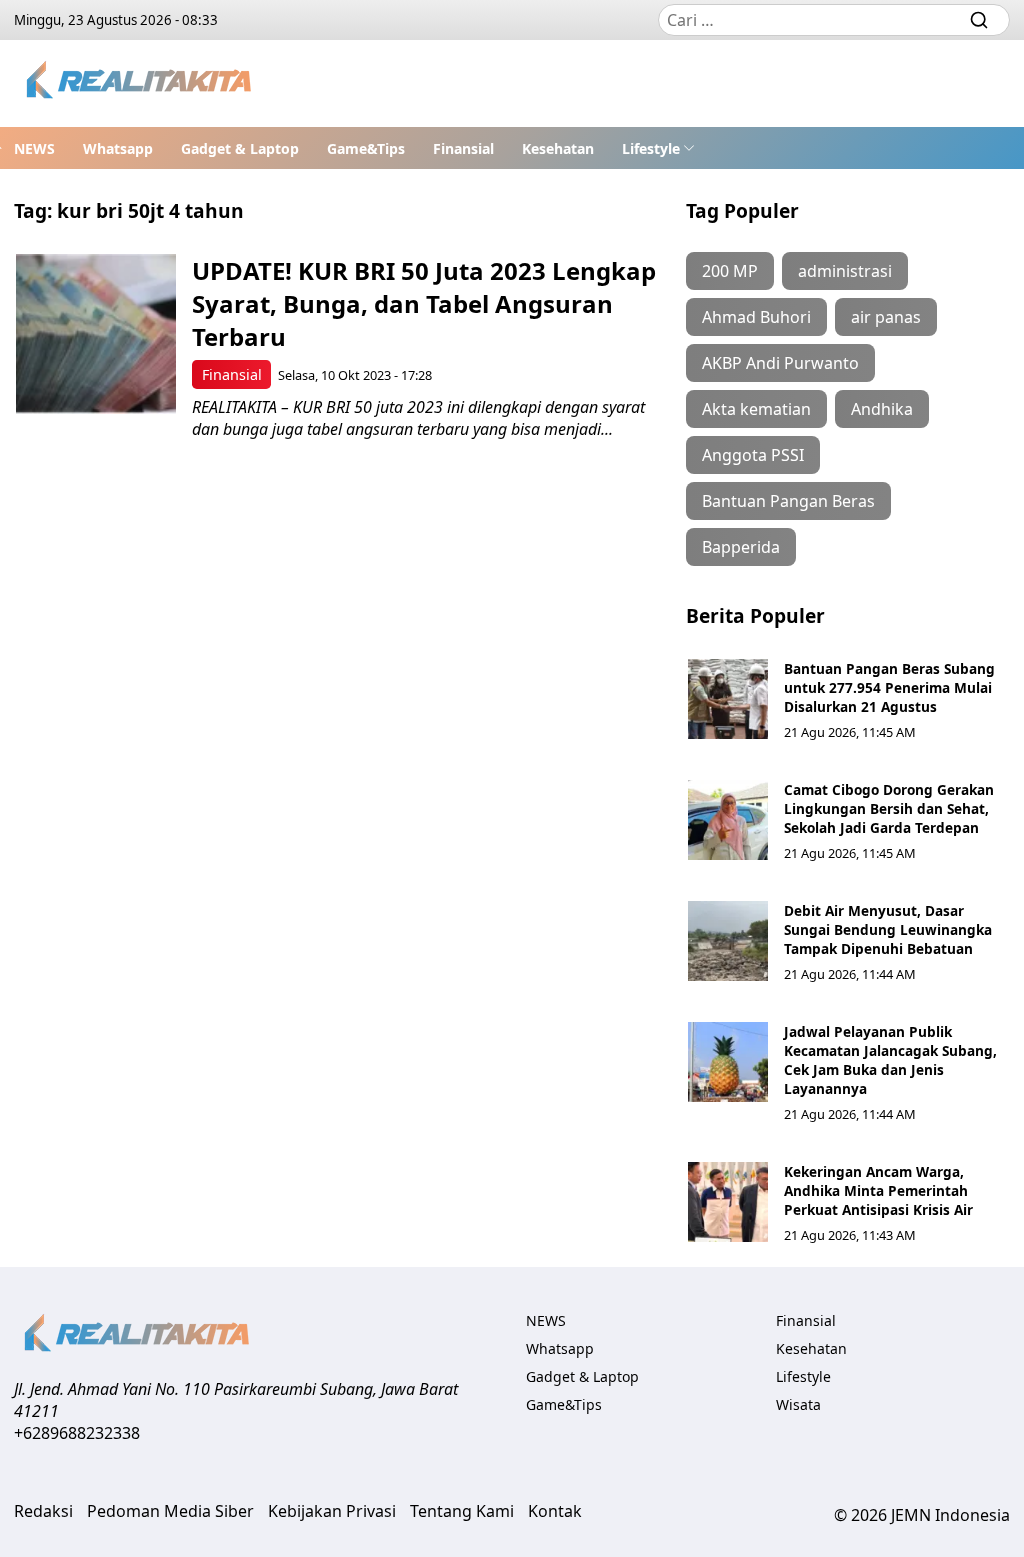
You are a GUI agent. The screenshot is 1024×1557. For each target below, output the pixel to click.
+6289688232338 (77, 1433)
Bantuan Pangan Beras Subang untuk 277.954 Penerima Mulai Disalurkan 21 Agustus (889, 687)
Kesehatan (558, 148)
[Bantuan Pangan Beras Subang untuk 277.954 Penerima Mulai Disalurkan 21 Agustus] (728, 699)
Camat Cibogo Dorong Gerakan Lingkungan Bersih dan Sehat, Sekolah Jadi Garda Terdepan (889, 808)
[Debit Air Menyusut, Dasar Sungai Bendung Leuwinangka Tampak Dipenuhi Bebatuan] (728, 941)
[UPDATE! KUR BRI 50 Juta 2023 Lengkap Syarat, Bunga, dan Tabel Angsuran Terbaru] (96, 334)
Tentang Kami (462, 1511)
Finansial (463, 148)
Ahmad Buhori (756, 317)
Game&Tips (366, 148)
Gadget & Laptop (240, 148)
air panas (886, 317)
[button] (658, 148)
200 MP (730, 271)
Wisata (798, 1404)
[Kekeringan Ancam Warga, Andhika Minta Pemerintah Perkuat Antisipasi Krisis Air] (728, 1202)
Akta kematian (756, 409)
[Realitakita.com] (140, 83)
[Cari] (979, 20)
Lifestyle (651, 148)
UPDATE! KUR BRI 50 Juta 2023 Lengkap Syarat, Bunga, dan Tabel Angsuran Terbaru (424, 303)
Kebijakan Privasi (332, 1511)
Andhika (882, 409)
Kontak (555, 1511)
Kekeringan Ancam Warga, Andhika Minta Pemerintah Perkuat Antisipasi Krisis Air (878, 1190)
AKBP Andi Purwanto (780, 363)
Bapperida (741, 547)
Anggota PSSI (753, 455)
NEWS (34, 148)
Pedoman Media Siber (170, 1511)
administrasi (845, 271)
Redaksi (43, 1511)
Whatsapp (118, 148)
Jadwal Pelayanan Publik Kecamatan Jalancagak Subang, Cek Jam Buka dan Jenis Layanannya (890, 1060)
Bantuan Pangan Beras (788, 501)
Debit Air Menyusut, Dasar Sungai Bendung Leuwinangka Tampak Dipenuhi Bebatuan (888, 929)
